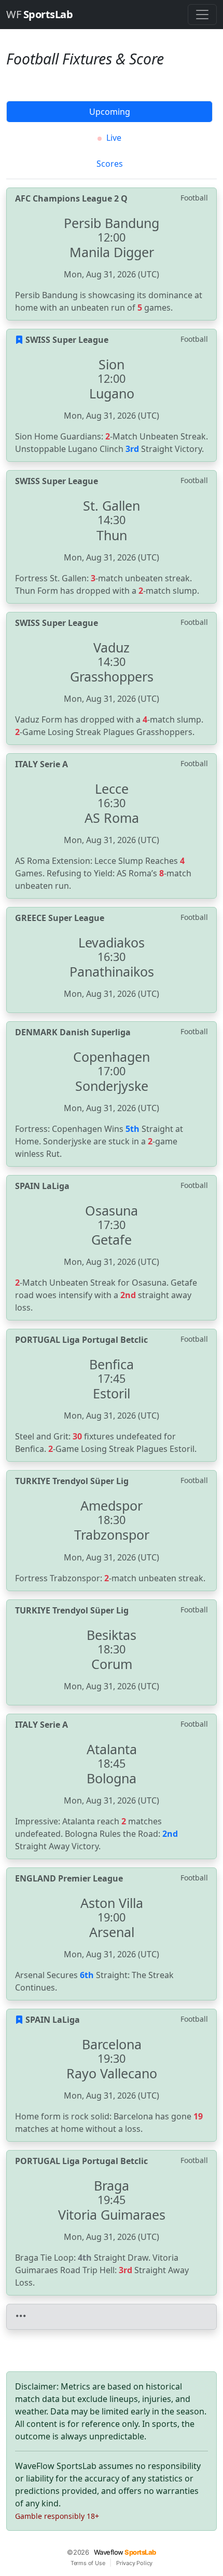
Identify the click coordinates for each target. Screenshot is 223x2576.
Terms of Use (88, 2563)
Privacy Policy (134, 2563)
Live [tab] (113, 138)
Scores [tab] (110, 164)
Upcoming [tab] (110, 112)
